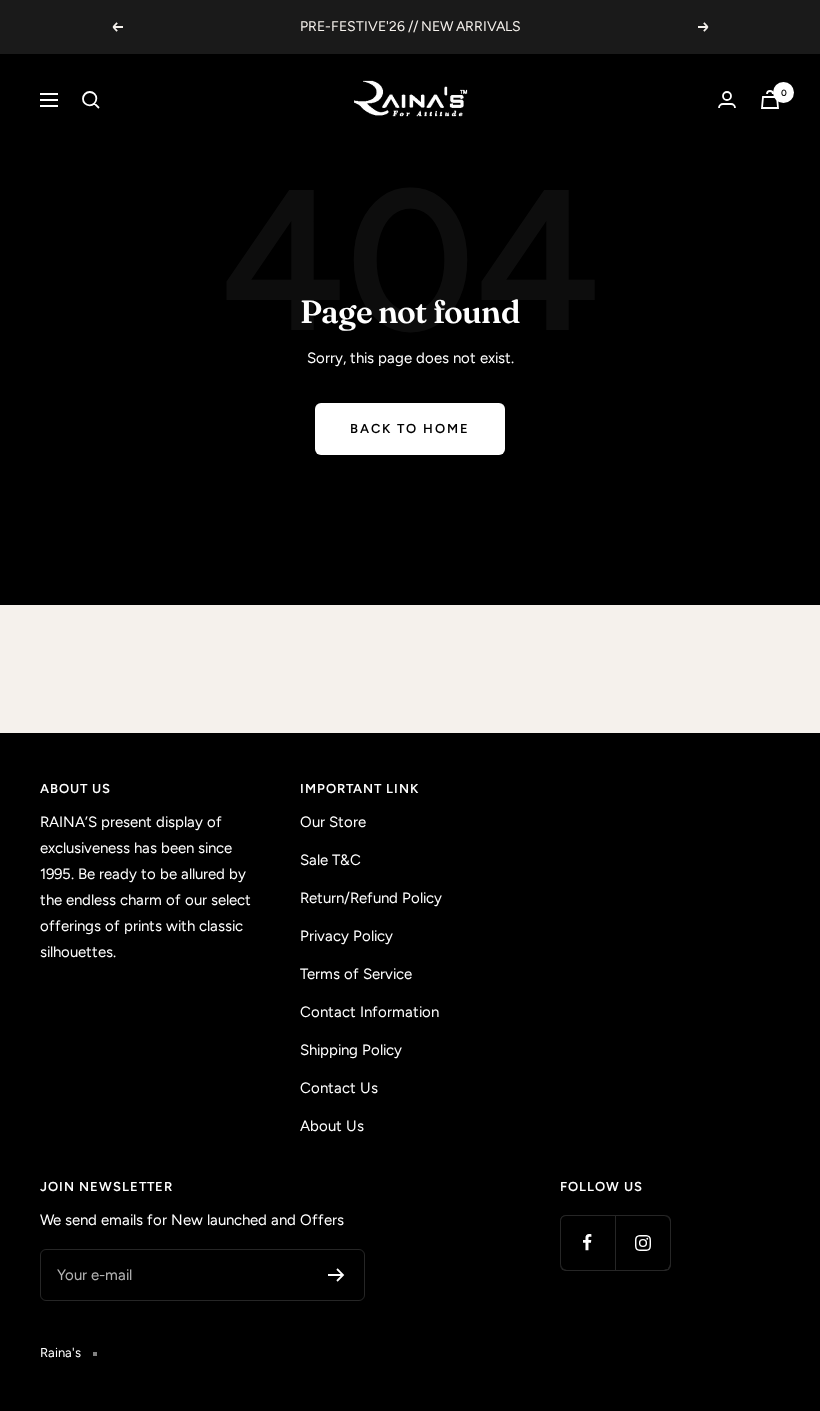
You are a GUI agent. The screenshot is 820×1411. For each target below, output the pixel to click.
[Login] (727, 99)
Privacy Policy (346, 936)
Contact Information (369, 1012)
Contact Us (339, 1088)
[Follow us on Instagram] (642, 1242)
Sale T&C (330, 860)
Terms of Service (356, 974)
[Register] (336, 1275)
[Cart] (770, 99)
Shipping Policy (351, 1050)
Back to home (410, 428)
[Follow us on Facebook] (587, 1242)
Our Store (333, 822)
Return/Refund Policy (371, 898)
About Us (332, 1126)
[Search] (91, 100)
